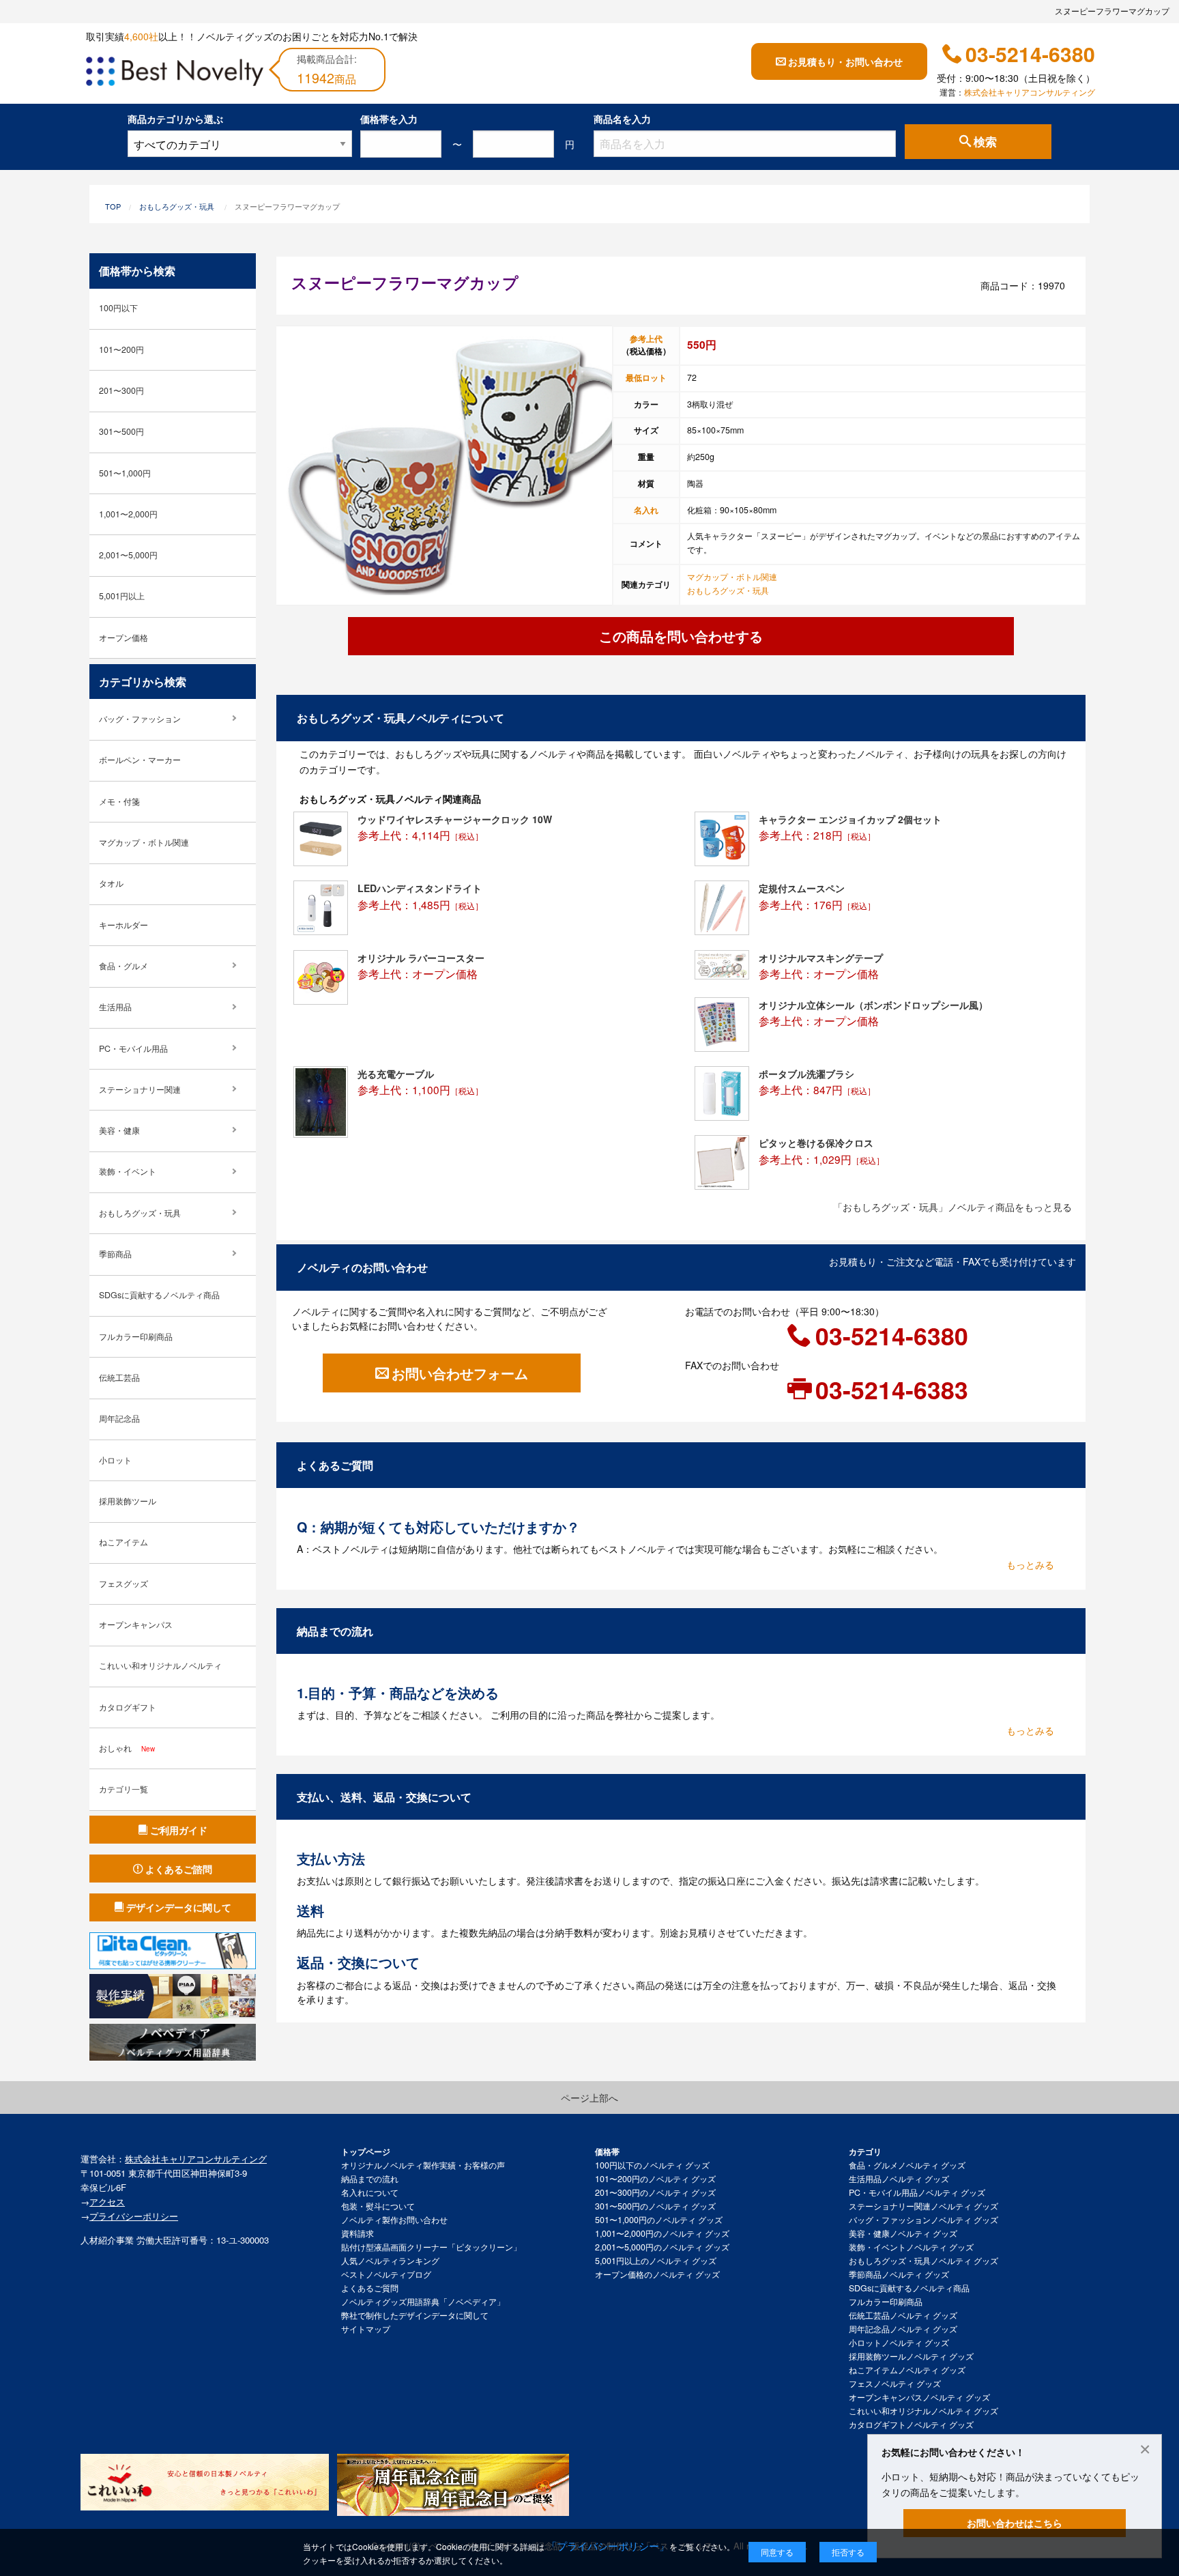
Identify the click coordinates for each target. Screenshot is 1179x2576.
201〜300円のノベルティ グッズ (655, 2192)
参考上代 (646, 339)
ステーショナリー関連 (140, 1089)
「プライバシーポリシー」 (608, 2546)
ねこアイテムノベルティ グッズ (907, 2370)
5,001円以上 (122, 596)
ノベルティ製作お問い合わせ (394, 2220)
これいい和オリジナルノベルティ (160, 1665)
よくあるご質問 (370, 2288)
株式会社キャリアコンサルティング (1030, 92)
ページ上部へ (589, 2098)
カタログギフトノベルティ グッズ (911, 2424)
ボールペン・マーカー (140, 760)
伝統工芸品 (119, 1377)
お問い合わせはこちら (1015, 2523)
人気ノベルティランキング (390, 2261)
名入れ (646, 510)
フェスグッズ (123, 1584)
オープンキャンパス (136, 1625)
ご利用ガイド (179, 1830)
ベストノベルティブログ (386, 2274)
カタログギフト (128, 1707)
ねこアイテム (123, 1542)
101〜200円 (121, 349)
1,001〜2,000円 (128, 514)
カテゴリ (865, 2151)
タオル (111, 883)
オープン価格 (123, 638)
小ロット (115, 1460)
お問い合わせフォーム (460, 1373)
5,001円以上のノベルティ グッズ (656, 2261)
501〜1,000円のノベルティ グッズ (659, 2220)
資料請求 (358, 2233)
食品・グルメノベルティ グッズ (907, 2165)
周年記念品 (119, 1418)
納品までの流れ (370, 2179)
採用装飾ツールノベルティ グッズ (911, 2356)
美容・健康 (119, 1130)
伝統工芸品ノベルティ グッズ (903, 2315)
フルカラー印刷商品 (136, 1336)
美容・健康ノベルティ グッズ (903, 2233)
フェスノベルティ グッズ (895, 2384)
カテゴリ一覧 (123, 1789)
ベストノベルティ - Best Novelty (175, 74)
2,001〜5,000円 (128, 555)
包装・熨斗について (378, 2206)
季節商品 (115, 1254)
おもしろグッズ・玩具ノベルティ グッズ (923, 2261)
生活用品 (115, 1007)
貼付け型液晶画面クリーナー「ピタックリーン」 (431, 2247)
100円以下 (118, 308)
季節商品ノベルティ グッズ (899, 2274)
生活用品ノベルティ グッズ (899, 2179)
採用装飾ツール (128, 1501)
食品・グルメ (123, 966)
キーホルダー (123, 925)
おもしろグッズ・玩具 (177, 206)
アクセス (107, 2202)
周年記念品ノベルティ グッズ (903, 2329)
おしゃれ (127, 1748)
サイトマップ (366, 2329)
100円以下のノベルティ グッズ (652, 2165)
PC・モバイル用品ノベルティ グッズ (917, 2192)
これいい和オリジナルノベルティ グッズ (923, 2411)
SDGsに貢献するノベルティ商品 (159, 1295)
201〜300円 (121, 390)
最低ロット (646, 377)
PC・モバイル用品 (133, 1048)
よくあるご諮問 (179, 1869)
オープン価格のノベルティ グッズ (657, 2274)
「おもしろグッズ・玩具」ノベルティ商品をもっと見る (952, 1207)
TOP (113, 206)
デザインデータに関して (179, 1907)
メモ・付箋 (119, 801)
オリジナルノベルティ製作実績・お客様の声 (423, 2165)
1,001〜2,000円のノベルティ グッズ (662, 2233)
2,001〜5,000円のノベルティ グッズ (662, 2247)
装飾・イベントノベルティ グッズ (911, 2247)
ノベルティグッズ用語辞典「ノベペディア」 (423, 2302)
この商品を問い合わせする (681, 636)
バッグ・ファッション (140, 719)
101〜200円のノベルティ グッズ (655, 2179)
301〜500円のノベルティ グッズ (655, 2206)
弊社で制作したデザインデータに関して (415, 2315)
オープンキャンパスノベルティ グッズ (919, 2397)
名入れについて (370, 2192)
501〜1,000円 (125, 473)
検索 (985, 142)
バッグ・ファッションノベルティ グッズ (923, 2220)
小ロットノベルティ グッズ (899, 2343)
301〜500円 (121, 431)
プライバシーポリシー (134, 2216)
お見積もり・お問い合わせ (845, 61)
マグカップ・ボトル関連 (732, 577)
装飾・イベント (128, 1171)
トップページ (366, 2151)
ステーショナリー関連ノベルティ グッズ (923, 2206)
